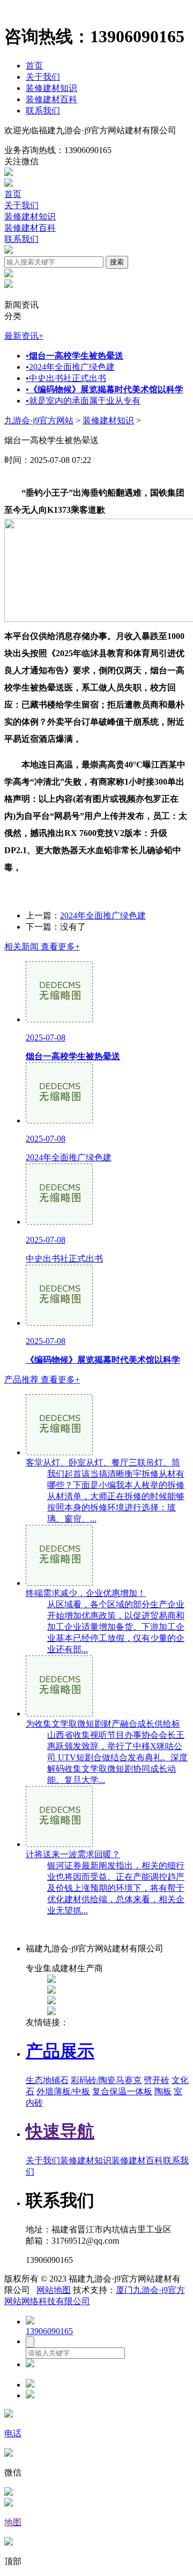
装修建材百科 (51, 99)
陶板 (163, 2091)
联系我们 (43, 111)
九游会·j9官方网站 (39, 420)
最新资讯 (24, 336)
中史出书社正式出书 (66, 378)
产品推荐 (42, 1380)
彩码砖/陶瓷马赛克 (106, 2080)
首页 (34, 66)
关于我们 (43, 77)
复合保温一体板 (122, 2091)
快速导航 (60, 2131)
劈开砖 (157, 2080)
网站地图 (54, 2290)
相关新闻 (42, 947)
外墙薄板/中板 (63, 2091)
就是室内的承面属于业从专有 (83, 401)
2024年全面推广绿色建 (70, 367)
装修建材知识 (51, 88)
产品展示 (60, 2051)
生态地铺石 (47, 2080)
